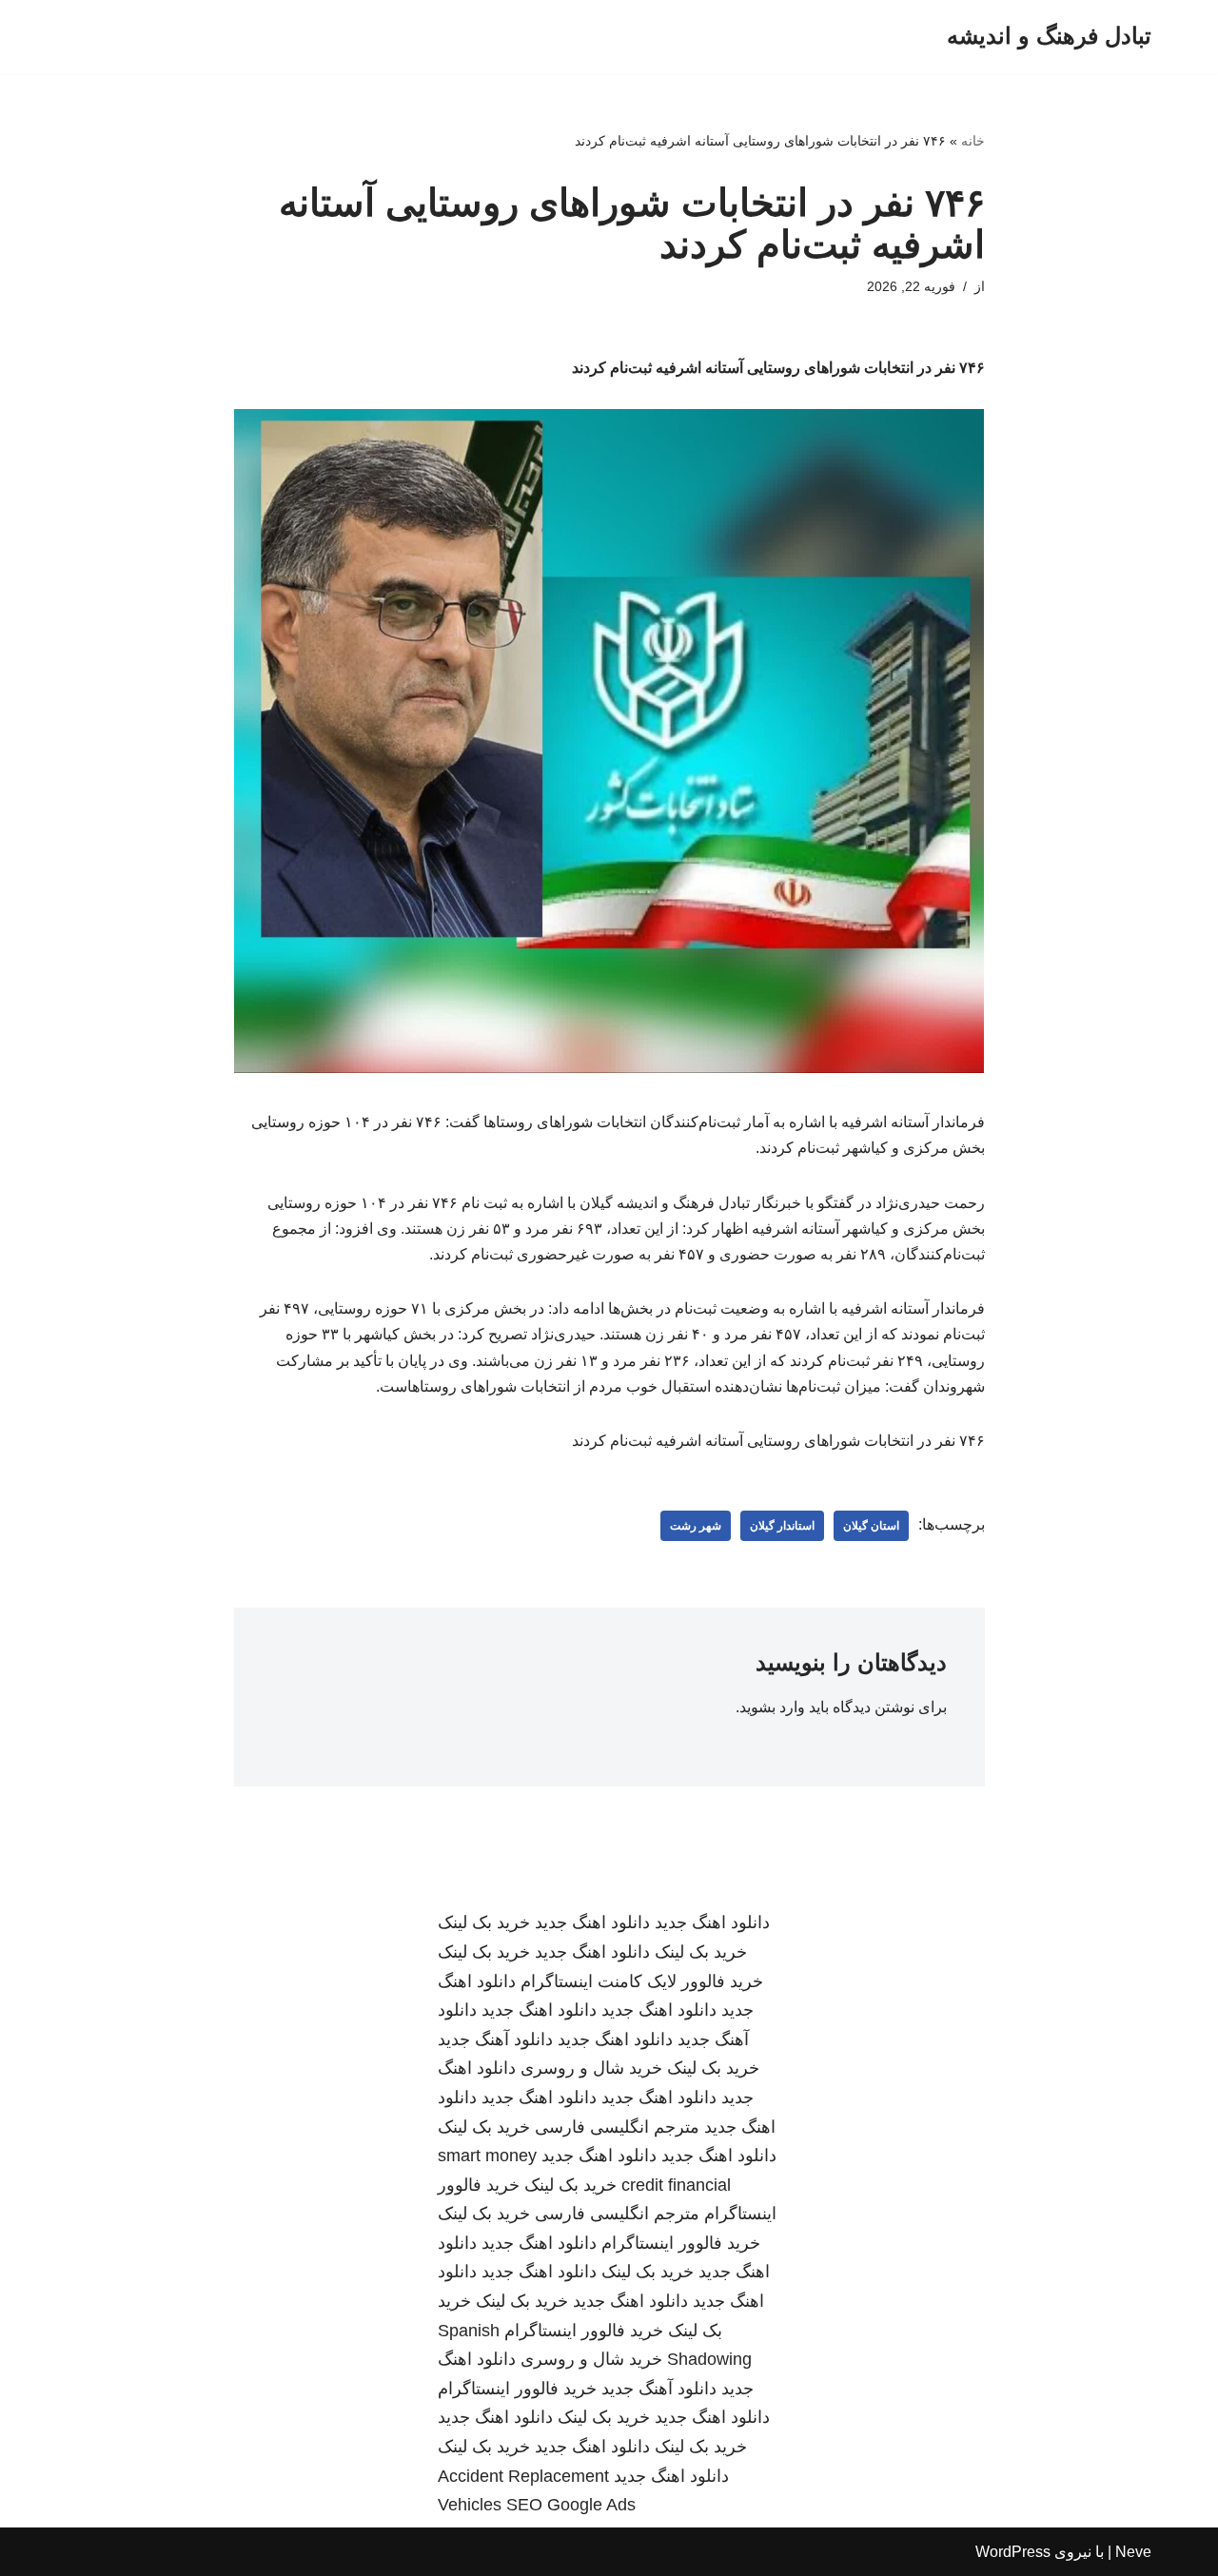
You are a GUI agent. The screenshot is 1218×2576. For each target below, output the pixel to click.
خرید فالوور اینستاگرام (681, 2243)
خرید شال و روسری (591, 2068)
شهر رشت (696, 1526)
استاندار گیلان (782, 1526)
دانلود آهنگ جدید (495, 2039)
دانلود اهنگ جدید (712, 1922)
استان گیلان (871, 1526)
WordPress (1013, 2552)
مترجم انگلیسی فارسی (617, 2127)
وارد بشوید (772, 1707)
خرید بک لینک (484, 1922)
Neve (1133, 2552)
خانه (973, 141)
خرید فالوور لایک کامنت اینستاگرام (642, 1981)
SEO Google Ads (571, 2505)
